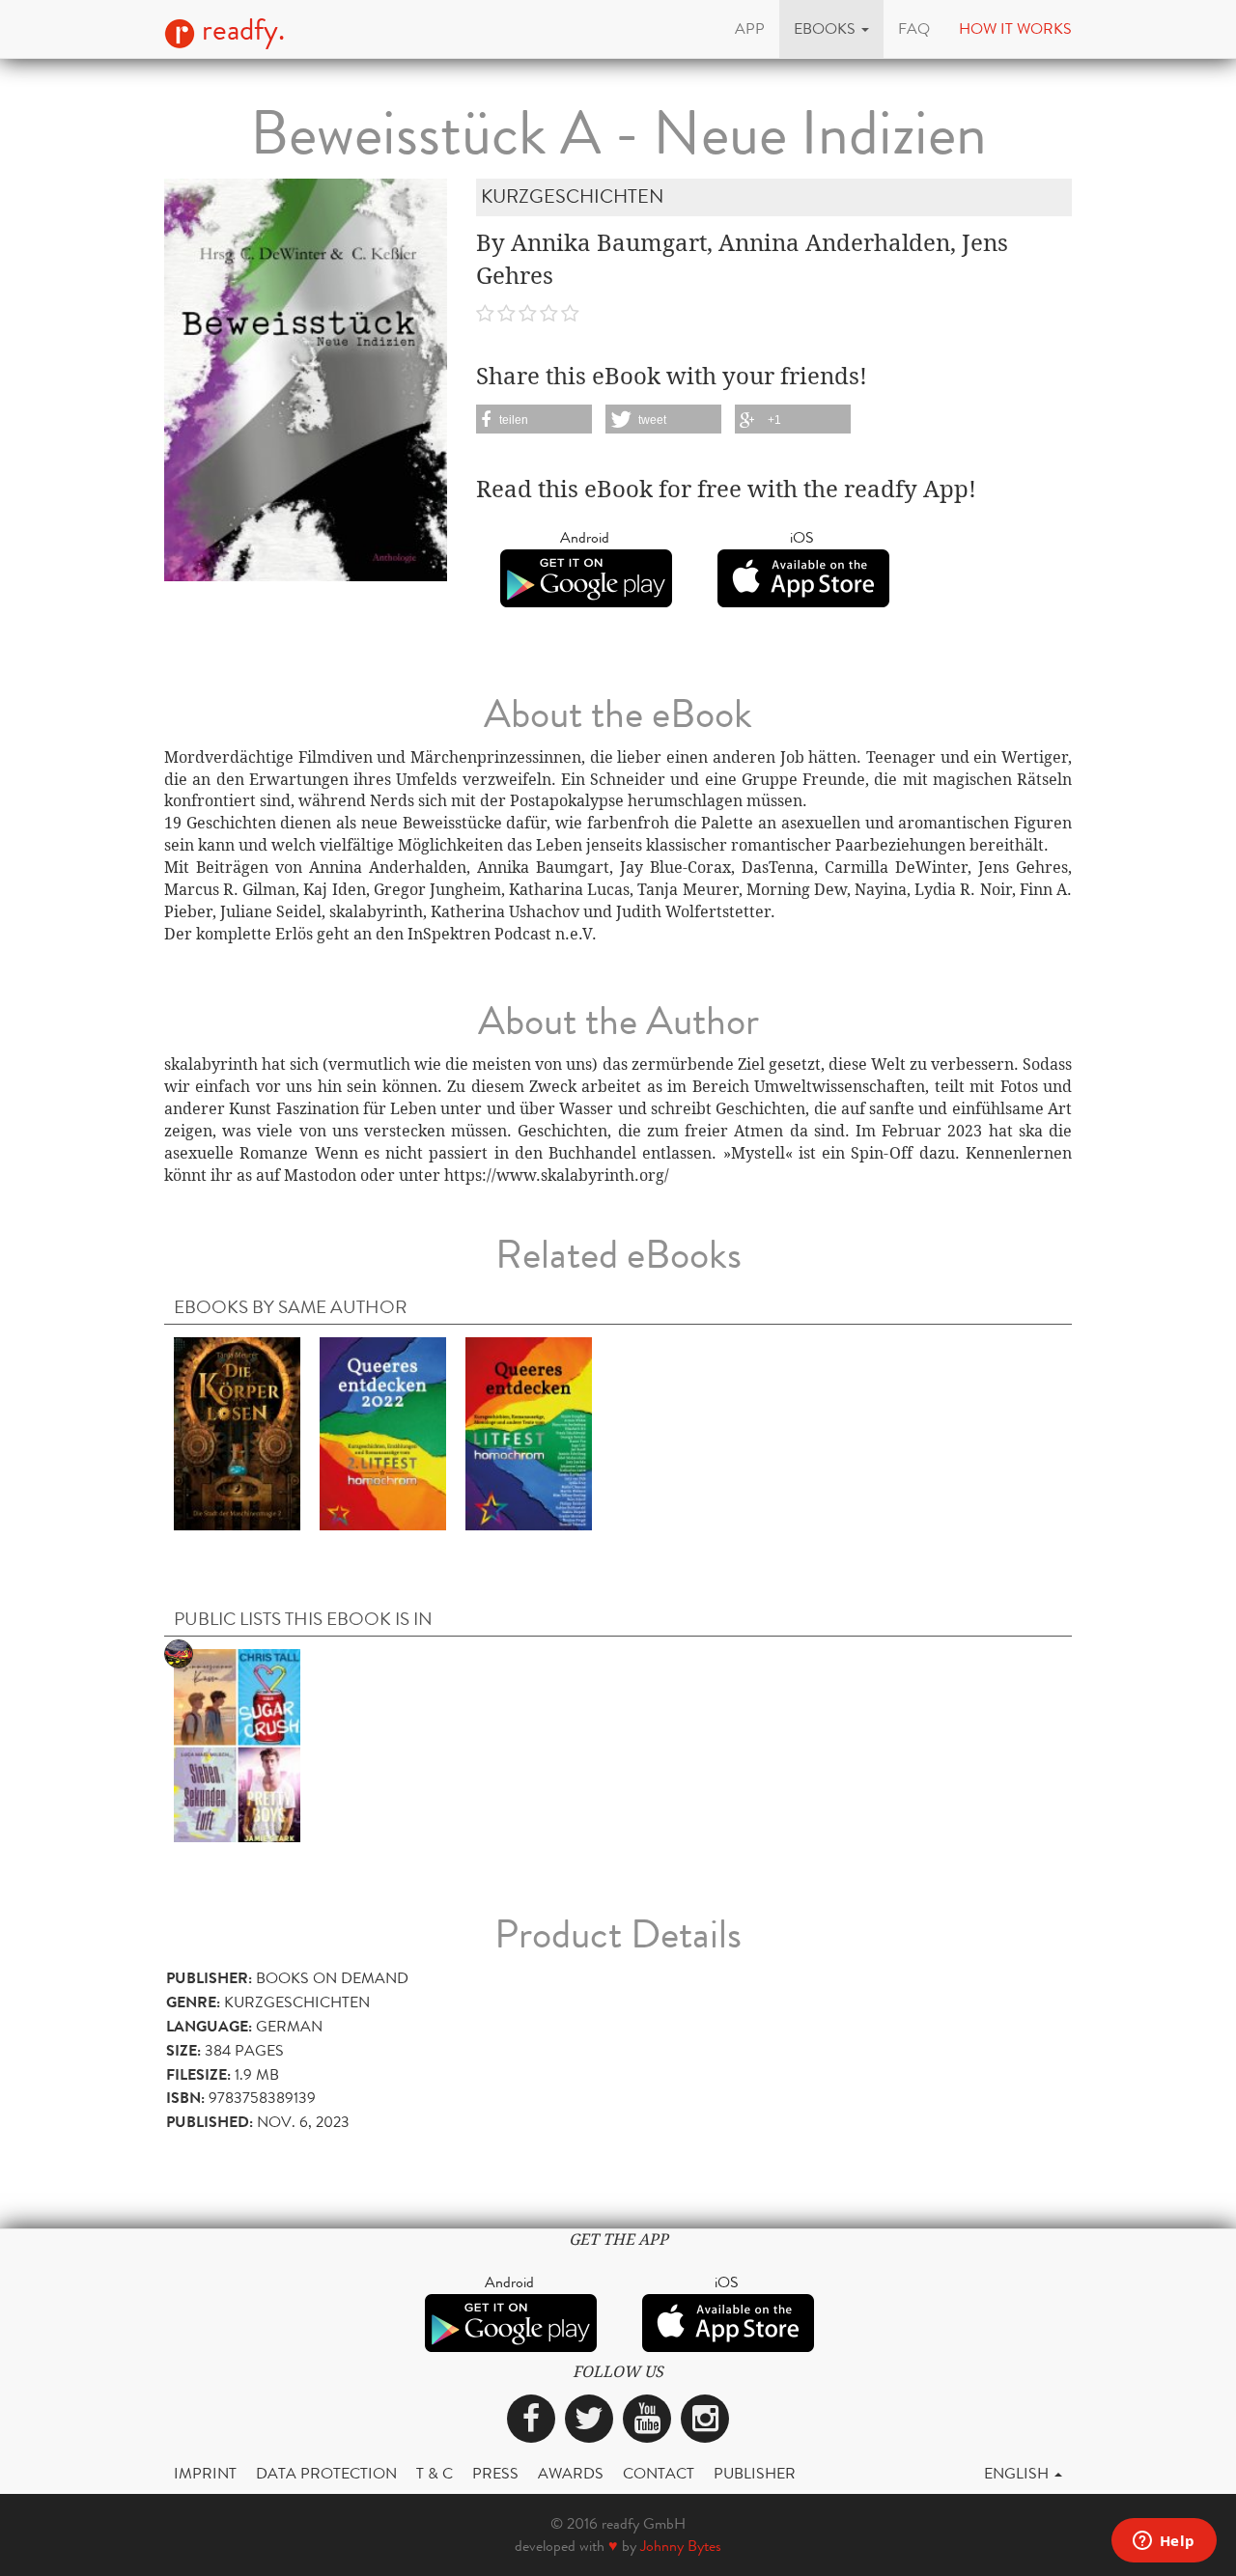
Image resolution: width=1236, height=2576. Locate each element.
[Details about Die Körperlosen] (237, 1432)
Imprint (205, 2473)
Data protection (326, 2473)
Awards (571, 2473)
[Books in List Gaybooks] (237, 1744)
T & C (435, 2473)
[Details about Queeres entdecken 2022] (383, 1432)
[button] (831, 29)
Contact (659, 2473)
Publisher (755, 2473)
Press (495, 2473)
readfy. (240, 30)
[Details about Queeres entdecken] (529, 1432)
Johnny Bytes (681, 2546)
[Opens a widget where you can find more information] (1164, 2542)
